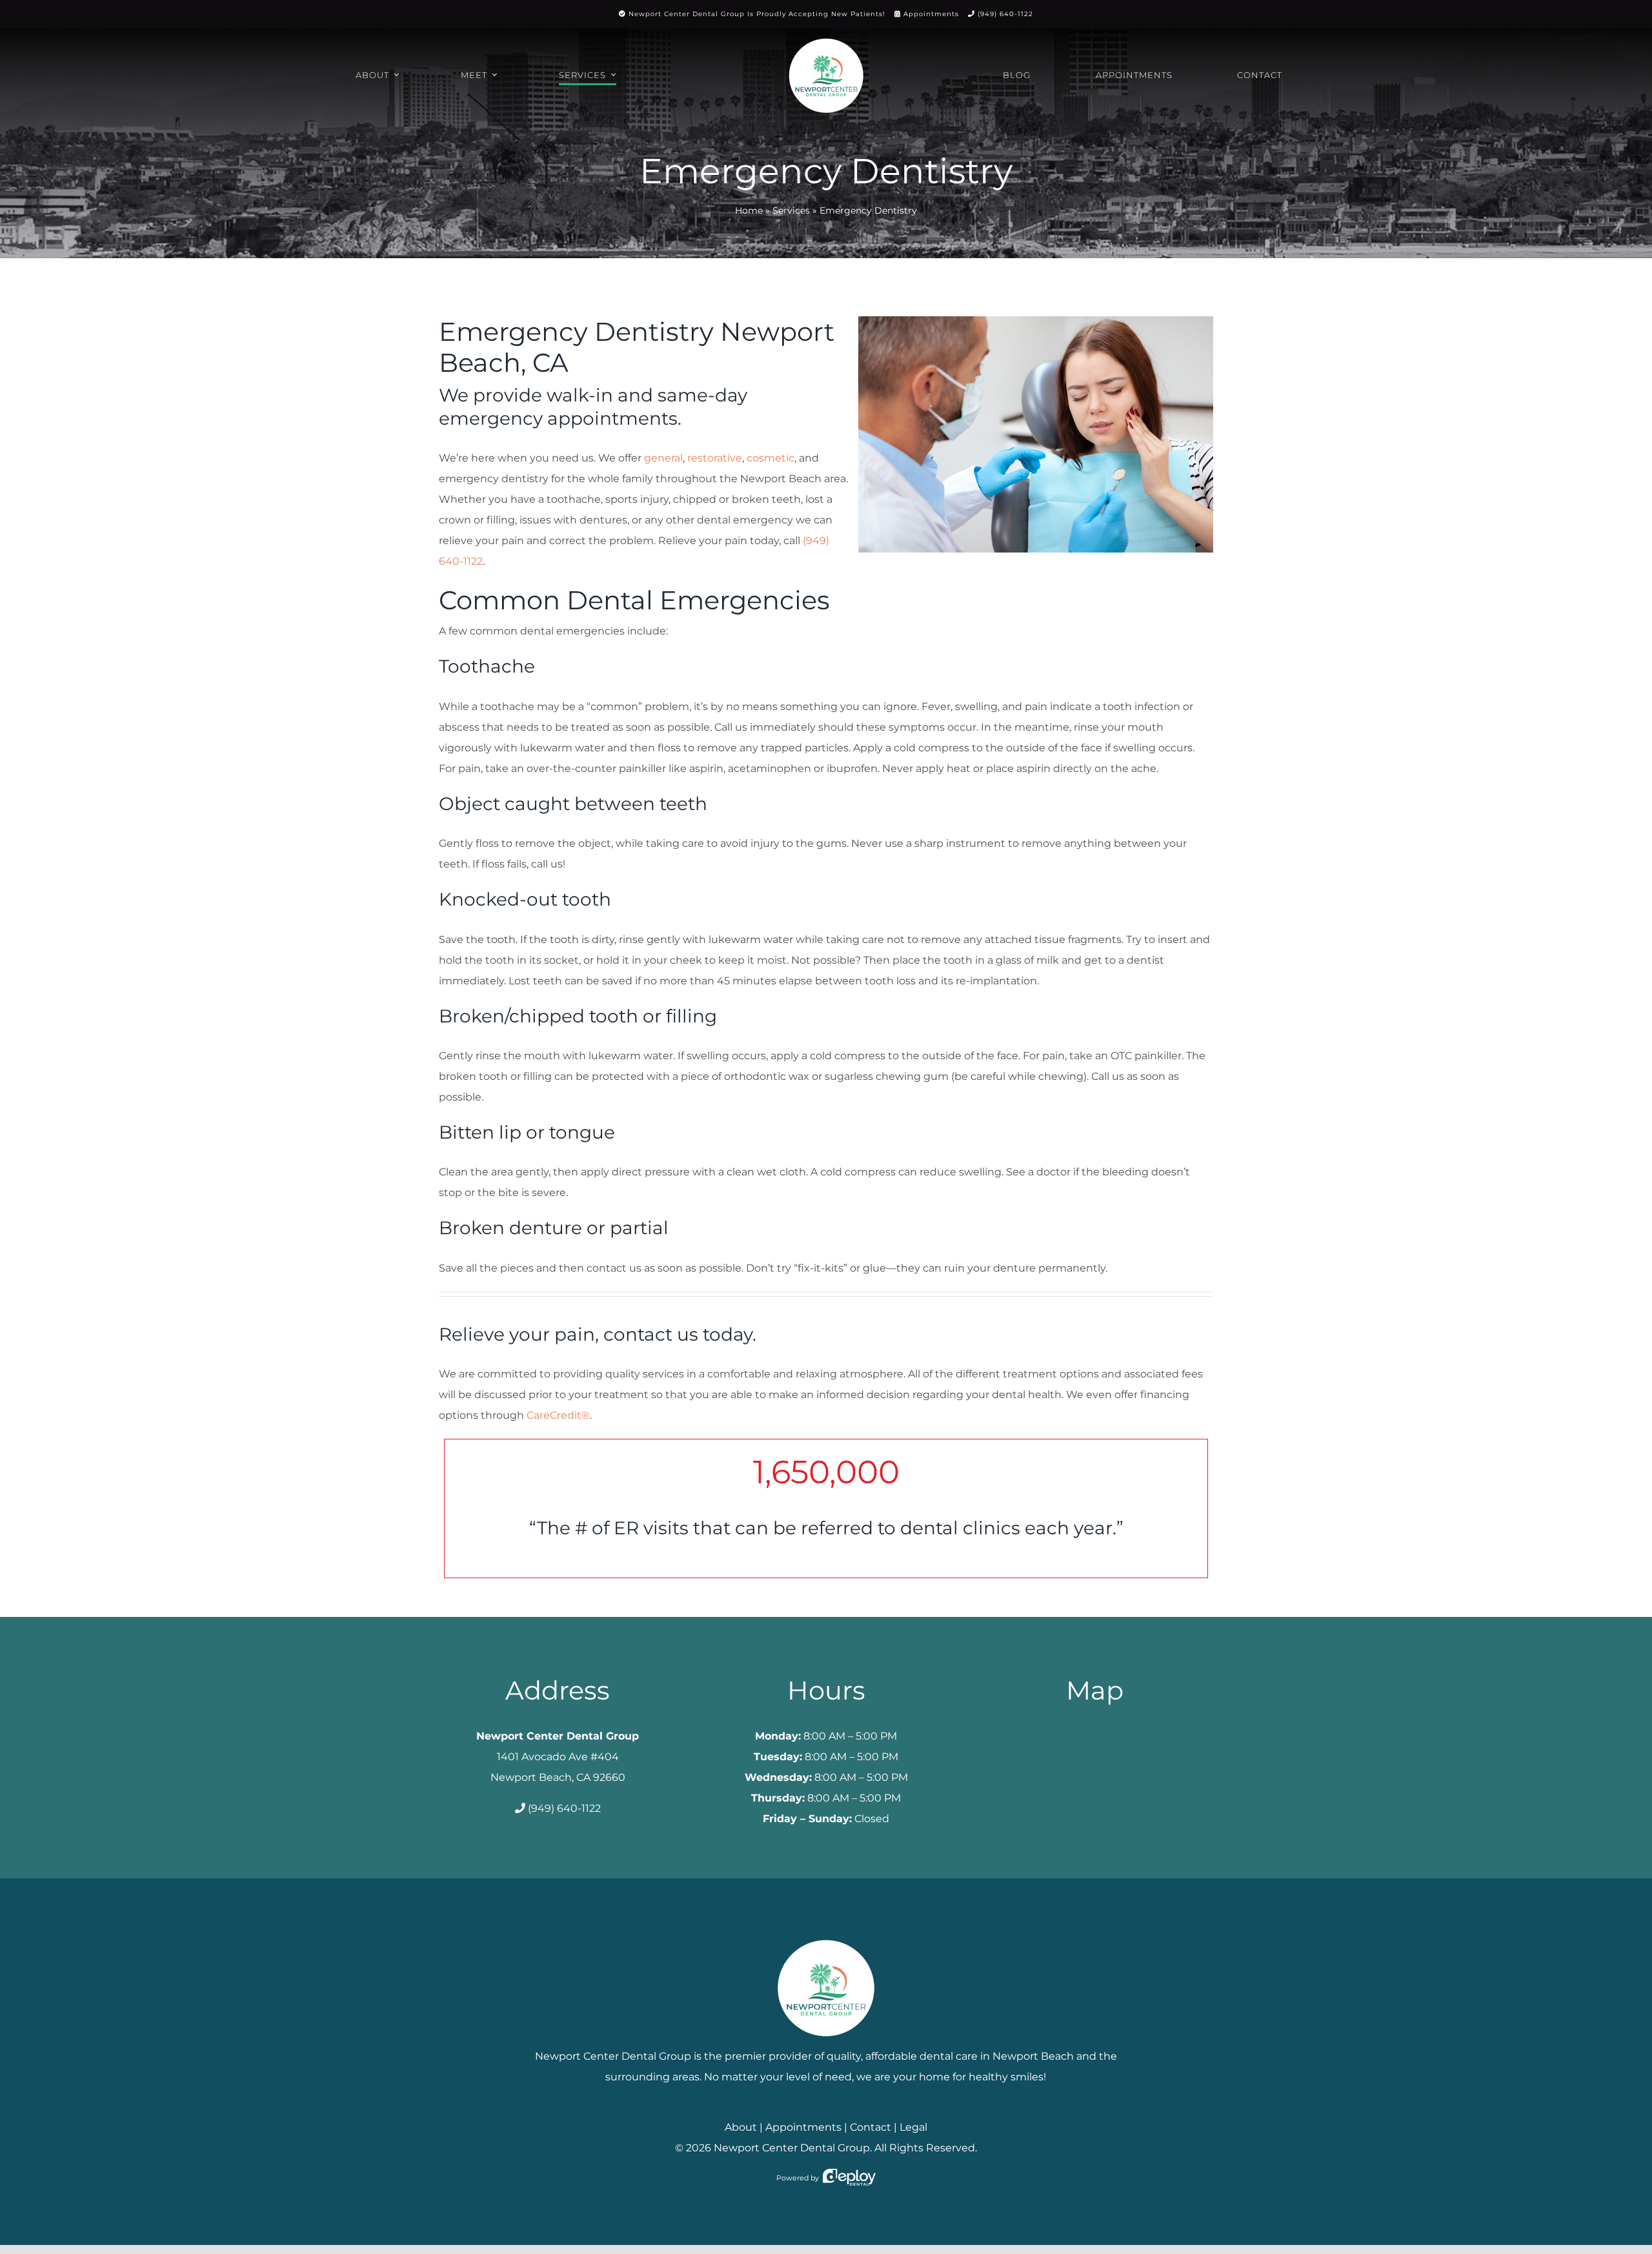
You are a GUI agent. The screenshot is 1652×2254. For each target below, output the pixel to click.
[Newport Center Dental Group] (826, 1935)
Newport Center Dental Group (792, 2148)
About (741, 2127)
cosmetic (771, 458)
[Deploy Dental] (849, 2178)
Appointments (931, 14)
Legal (913, 2127)
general (663, 458)
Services (791, 210)
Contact (871, 2127)
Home (749, 210)
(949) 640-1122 (1005, 14)
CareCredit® (558, 1415)
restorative (715, 458)
